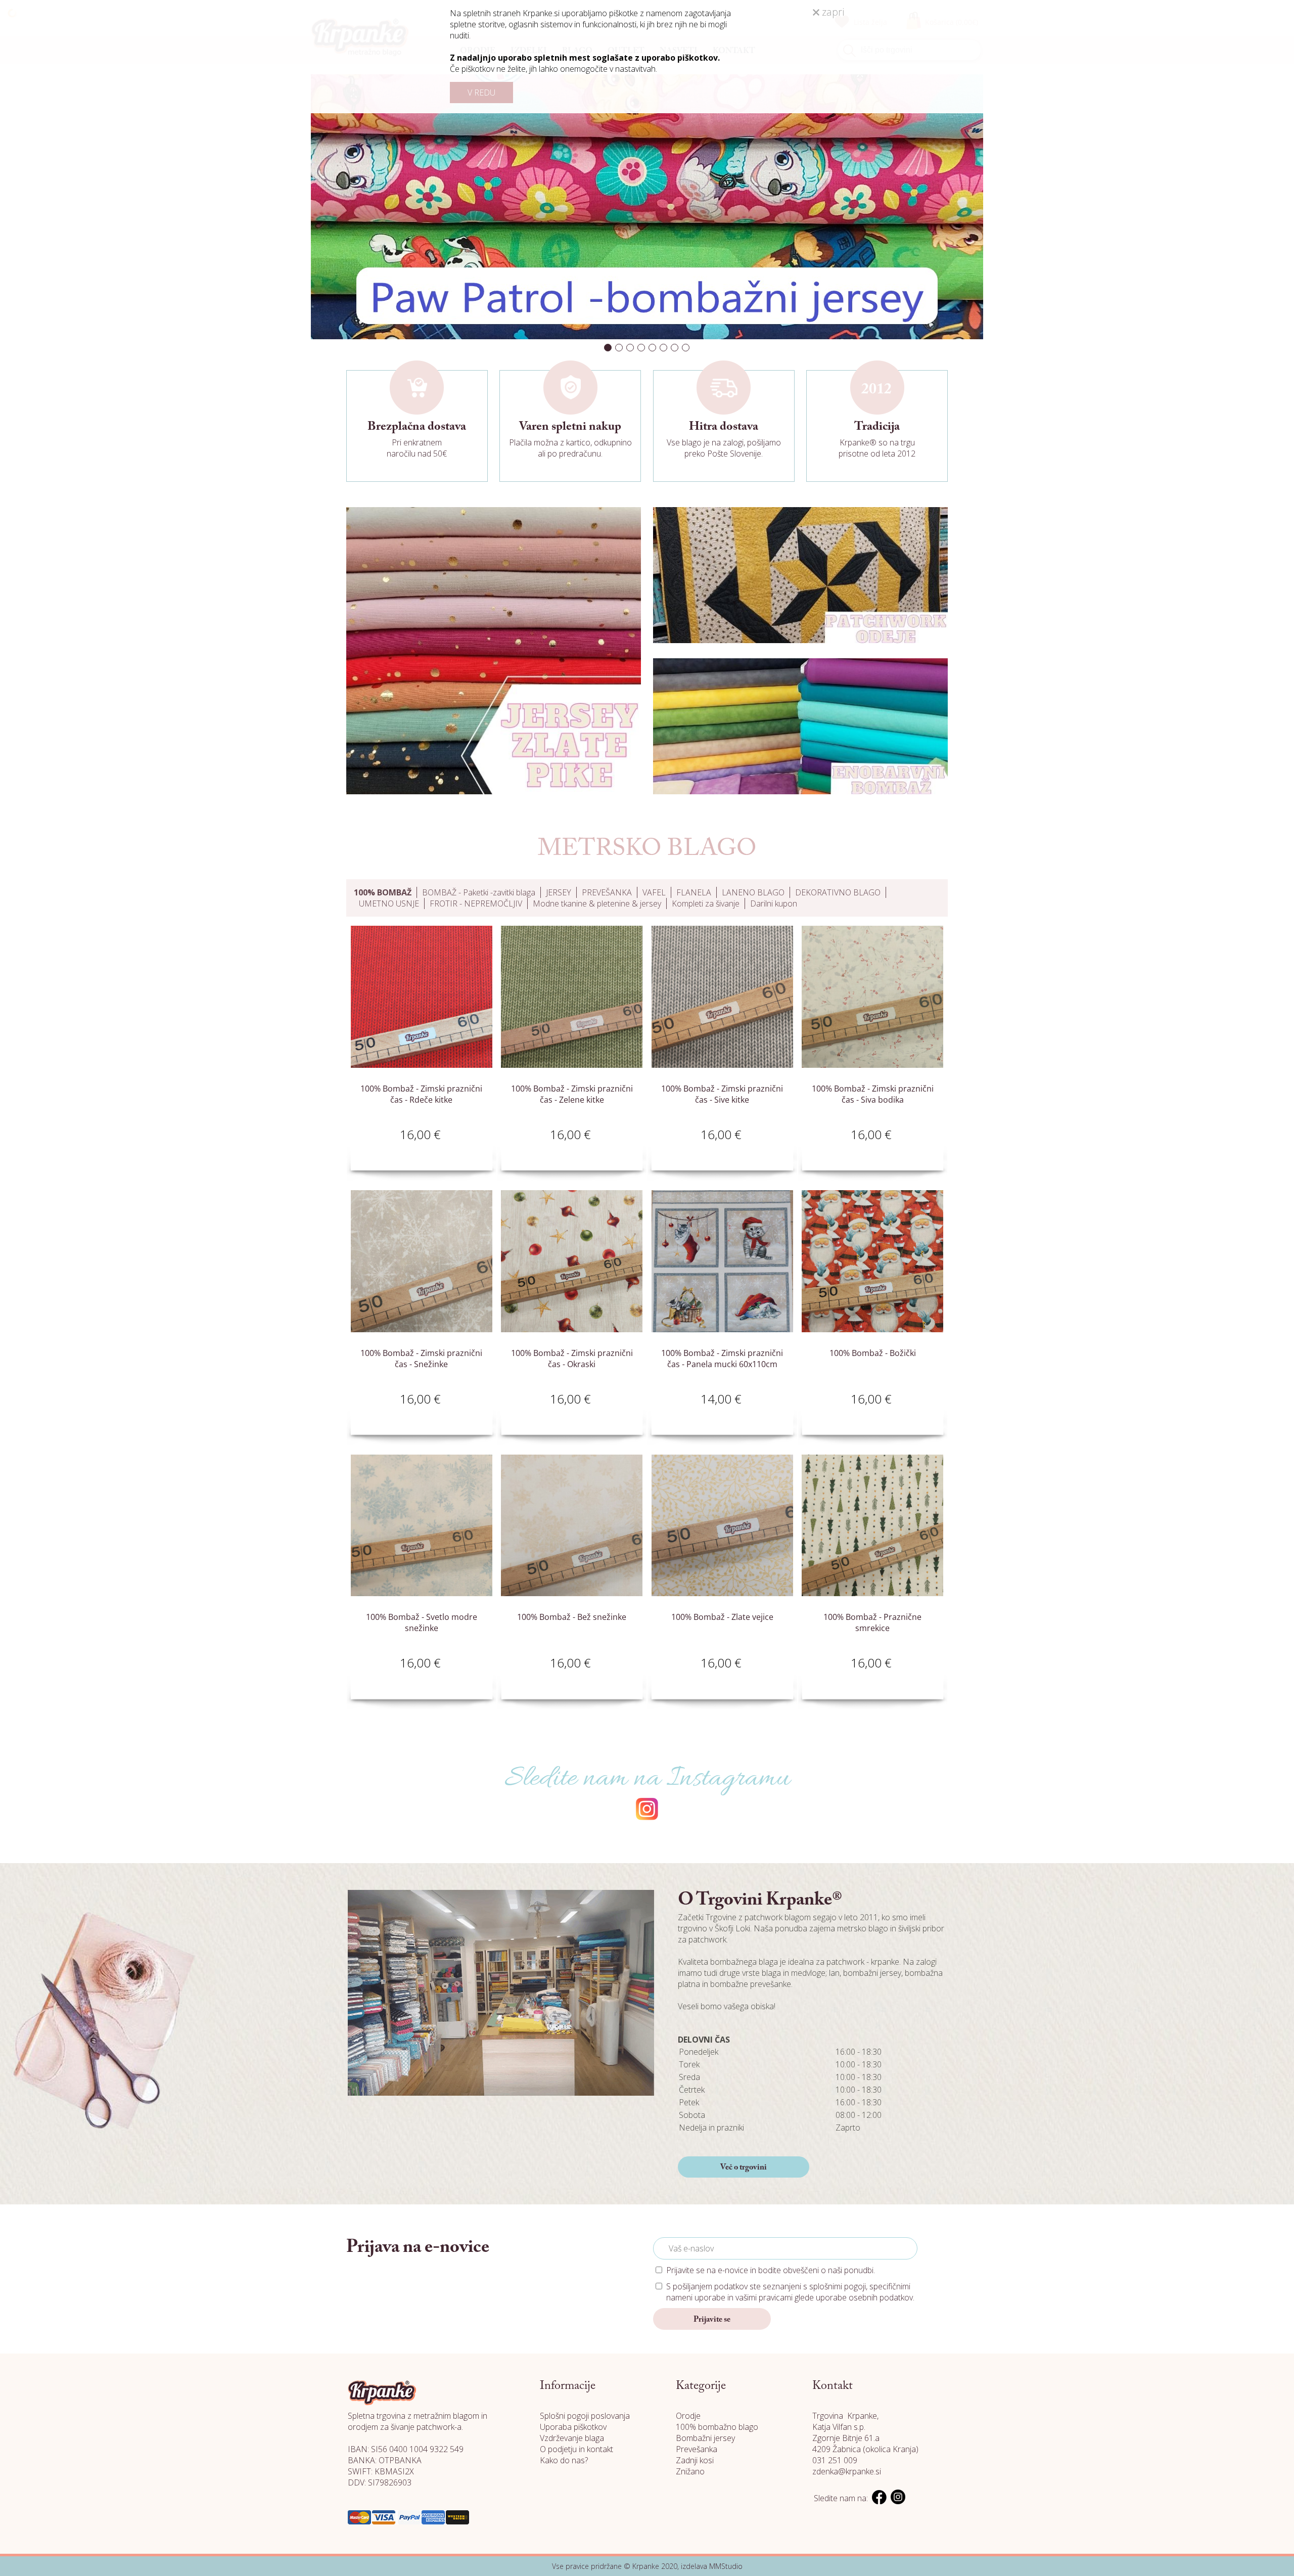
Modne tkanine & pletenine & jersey (597, 903)
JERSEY (559, 892)
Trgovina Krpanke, (845, 2416)
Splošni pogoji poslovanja (585, 2416)
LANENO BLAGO (753, 892)
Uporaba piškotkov (573, 2427)
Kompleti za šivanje (706, 903)
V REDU (481, 93)
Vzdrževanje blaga (572, 2438)
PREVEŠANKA (607, 892)
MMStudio (726, 2566)
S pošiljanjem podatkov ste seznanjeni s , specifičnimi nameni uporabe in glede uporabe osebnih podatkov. (790, 2292)
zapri (832, 12)
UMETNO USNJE (389, 903)
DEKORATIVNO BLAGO (838, 892)
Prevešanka (697, 2449)
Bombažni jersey (705, 2438)
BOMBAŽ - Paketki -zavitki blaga (479, 892)
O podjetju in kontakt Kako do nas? (576, 2455)
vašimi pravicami (764, 2297)
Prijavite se (712, 2320)
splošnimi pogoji (838, 2286)
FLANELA (694, 892)
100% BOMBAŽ (383, 892)
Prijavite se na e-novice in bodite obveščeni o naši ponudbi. (771, 2270)
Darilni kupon (774, 903)
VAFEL (654, 892)
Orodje (688, 2416)
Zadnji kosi (695, 2460)
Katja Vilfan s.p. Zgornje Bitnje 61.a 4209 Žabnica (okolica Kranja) (865, 2438)
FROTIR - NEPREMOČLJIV (476, 903)
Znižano (690, 2471)
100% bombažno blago (717, 2427)
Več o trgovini (744, 2167)
